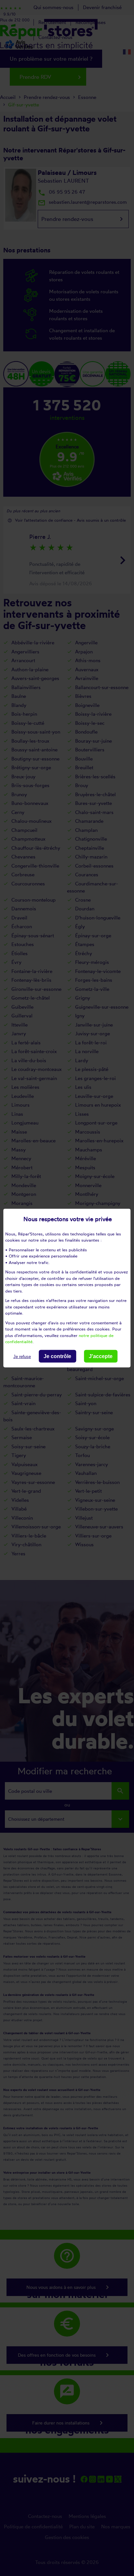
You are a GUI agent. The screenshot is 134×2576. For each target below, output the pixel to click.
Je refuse (22, 1356)
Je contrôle (57, 1356)
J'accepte (101, 1356)
